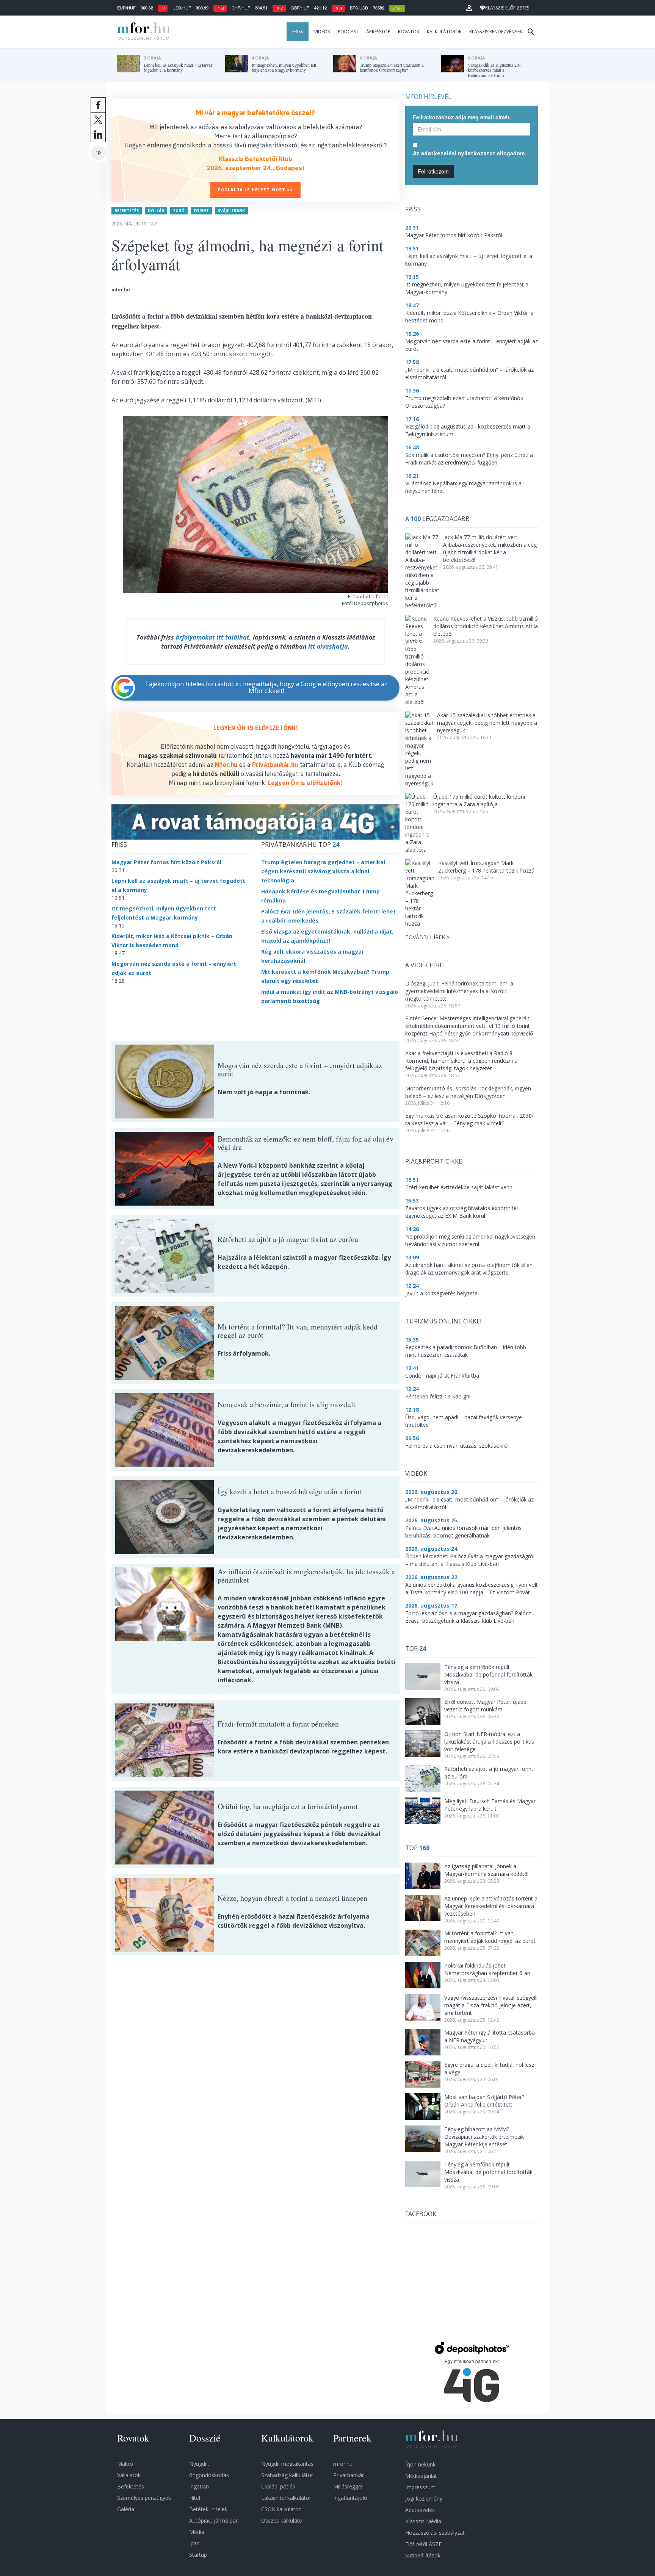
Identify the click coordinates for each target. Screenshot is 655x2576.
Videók (322, 32)
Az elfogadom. (469, 153)
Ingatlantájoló (350, 2498)
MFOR (142, 32)
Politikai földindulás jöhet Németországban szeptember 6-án (487, 1969)
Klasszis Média (423, 2521)
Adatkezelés (420, 2510)
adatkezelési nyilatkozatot (458, 153)
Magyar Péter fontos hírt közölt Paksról (166, 862)
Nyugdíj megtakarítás (287, 2464)
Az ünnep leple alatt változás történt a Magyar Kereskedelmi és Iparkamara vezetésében (491, 1906)
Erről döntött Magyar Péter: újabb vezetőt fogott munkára (485, 1706)
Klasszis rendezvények (496, 32)
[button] (469, 8)
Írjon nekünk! (421, 2464)
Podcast (348, 32)
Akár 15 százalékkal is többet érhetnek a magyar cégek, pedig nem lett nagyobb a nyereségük (487, 723)
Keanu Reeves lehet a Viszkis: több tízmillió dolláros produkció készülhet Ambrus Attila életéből (486, 626)
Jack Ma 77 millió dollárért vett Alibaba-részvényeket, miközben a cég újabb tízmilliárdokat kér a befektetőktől (490, 548)
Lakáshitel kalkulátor (286, 2498)
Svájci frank (231, 211)
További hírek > (427, 937)
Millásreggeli (348, 2486)
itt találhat (233, 637)
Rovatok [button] (409, 32)
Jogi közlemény (424, 2499)
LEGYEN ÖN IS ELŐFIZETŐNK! (256, 728)
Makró (125, 2464)
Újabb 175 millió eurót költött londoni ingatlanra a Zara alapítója (479, 800)
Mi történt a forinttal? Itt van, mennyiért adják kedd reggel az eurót (490, 1937)
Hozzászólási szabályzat (435, 2533)
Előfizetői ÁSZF (423, 2544)
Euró (179, 211)
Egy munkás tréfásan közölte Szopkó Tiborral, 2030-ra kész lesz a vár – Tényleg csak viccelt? (469, 1119)
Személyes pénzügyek (144, 2498)
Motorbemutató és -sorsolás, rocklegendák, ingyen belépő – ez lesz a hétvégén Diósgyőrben (468, 1092)
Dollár (156, 211)
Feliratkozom (433, 171)
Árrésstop (378, 32)
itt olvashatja (328, 646)
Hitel (195, 2498)
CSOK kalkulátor (281, 2509)
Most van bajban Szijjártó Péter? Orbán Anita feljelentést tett (484, 2101)
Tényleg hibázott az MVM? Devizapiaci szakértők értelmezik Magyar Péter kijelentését (484, 2137)
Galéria (126, 2509)
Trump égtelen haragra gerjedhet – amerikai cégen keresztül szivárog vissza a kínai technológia (323, 871)
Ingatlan (199, 2486)
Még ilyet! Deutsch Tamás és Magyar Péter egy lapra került (490, 1805)
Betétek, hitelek (208, 2509)
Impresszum (420, 2487)
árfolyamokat (195, 637)
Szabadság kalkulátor (287, 2475)
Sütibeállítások (423, 2555)
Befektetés (127, 211)
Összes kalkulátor (283, 2520)
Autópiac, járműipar (213, 2520)
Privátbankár (349, 2475)
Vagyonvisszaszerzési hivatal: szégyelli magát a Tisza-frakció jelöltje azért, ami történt (491, 2005)
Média (197, 2532)
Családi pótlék (278, 2486)
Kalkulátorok (444, 32)
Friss (298, 32)
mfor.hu (343, 2464)
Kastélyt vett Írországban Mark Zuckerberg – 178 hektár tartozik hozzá (486, 867)
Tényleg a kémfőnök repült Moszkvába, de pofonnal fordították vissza (488, 1674)
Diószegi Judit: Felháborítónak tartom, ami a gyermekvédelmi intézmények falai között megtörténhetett (459, 991)
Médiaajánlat (421, 2476)
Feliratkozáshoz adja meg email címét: (462, 117)
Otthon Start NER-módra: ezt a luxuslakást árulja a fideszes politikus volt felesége (489, 1742)
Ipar (194, 2543)
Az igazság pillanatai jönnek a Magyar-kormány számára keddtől (486, 1870)
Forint (201, 211)
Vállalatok (129, 2475)
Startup (198, 2555)
